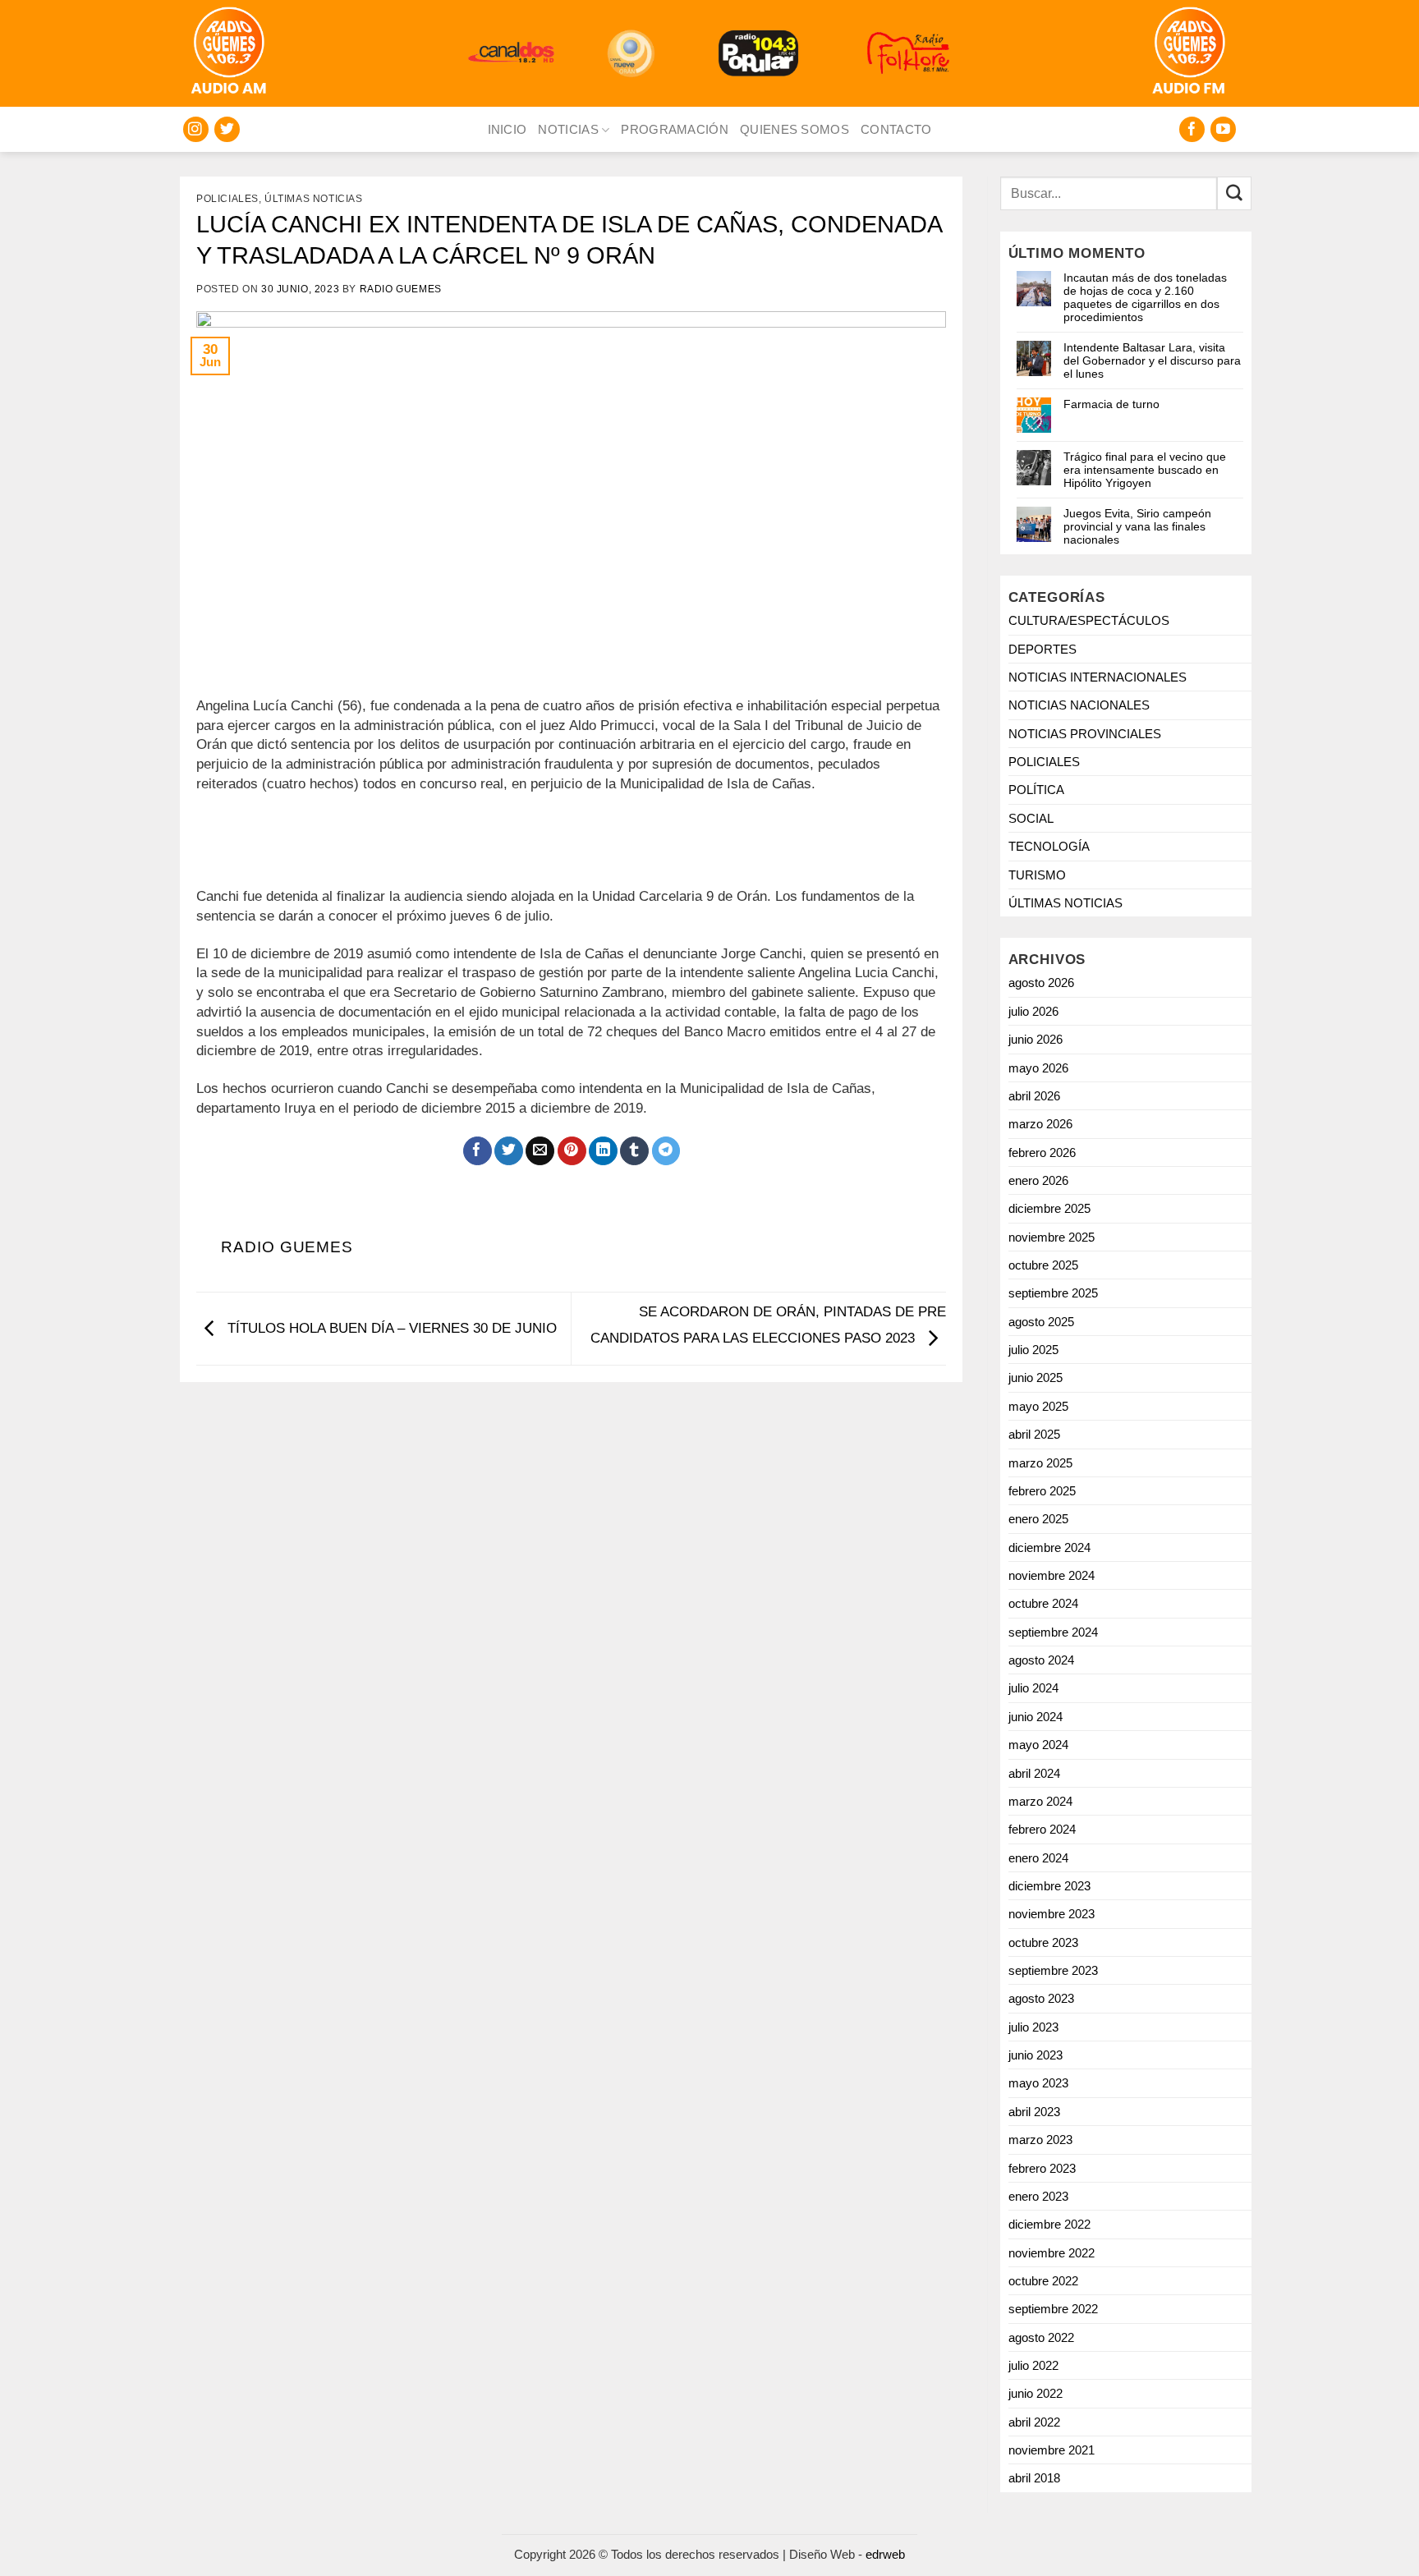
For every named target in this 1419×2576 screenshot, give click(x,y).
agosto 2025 (1041, 1322)
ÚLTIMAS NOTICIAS (314, 199)
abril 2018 (1034, 2478)
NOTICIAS (568, 129)
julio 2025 (1033, 1350)
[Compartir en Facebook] (478, 1151)
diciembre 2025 (1049, 1208)
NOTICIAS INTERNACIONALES (1098, 677)
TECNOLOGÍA (1049, 846)
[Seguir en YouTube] (1223, 129)
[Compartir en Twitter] (509, 1151)
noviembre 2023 (1052, 1914)
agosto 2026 (1041, 983)
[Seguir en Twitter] (227, 129)
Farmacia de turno (1111, 404)
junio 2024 (1036, 1717)
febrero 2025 (1042, 1491)
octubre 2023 (1043, 1942)
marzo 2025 (1040, 1463)
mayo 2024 (1038, 1745)
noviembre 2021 (1052, 2450)
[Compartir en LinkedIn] (603, 1151)
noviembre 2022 (1052, 2253)
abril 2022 (1034, 2422)
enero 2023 (1038, 2196)
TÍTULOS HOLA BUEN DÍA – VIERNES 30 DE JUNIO (390, 1328)
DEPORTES (1042, 649)
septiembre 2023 (1053, 1970)
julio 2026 (1033, 1011)
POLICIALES (227, 199)
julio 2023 (1033, 2027)
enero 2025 (1038, 1519)
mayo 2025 (1038, 1406)
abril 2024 (1034, 1773)
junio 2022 (1036, 2393)
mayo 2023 (1038, 2083)
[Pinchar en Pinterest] (572, 1151)
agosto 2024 (1041, 1660)
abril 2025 (1034, 1434)
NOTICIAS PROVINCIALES (1085, 734)
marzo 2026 (1040, 1124)
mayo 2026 (1038, 1068)
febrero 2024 (1042, 1829)
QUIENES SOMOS (794, 129)
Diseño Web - (847, 2554)
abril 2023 (1034, 2112)
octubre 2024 (1043, 1603)
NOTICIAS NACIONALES (1079, 705)
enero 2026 (1038, 1180)
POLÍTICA (1036, 790)
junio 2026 (1036, 1039)
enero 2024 (1038, 1858)
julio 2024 (1033, 1688)
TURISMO (1037, 875)
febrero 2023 (1042, 2168)
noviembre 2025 (1052, 1237)
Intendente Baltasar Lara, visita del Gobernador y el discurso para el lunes (1152, 360)
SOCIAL (1031, 818)
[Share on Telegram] (666, 1151)
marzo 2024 (1040, 1801)
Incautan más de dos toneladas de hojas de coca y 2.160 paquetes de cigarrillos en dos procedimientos (1145, 297)
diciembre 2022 (1049, 2224)
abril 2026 (1034, 1096)
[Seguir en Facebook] (1192, 129)
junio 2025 (1036, 1378)
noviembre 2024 (1052, 1575)
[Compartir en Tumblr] (634, 1151)
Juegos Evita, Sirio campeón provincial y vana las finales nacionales (1137, 526)
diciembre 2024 (1049, 1547)
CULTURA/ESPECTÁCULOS (1089, 620)
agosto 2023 (1041, 1998)
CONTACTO (896, 129)
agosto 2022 (1041, 2337)
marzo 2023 (1040, 2140)
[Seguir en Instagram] (196, 129)
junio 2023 (1036, 2055)
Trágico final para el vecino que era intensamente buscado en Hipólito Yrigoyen (1145, 470)
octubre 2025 (1043, 1265)
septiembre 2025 (1053, 1293)
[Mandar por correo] (540, 1151)
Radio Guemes (401, 289)
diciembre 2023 (1049, 1886)
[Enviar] (1234, 193)
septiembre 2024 (1053, 1632)
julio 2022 (1033, 2365)
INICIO (507, 129)
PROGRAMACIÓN (675, 129)
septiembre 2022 (1053, 2309)
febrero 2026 (1042, 1153)
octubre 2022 (1043, 2281)
